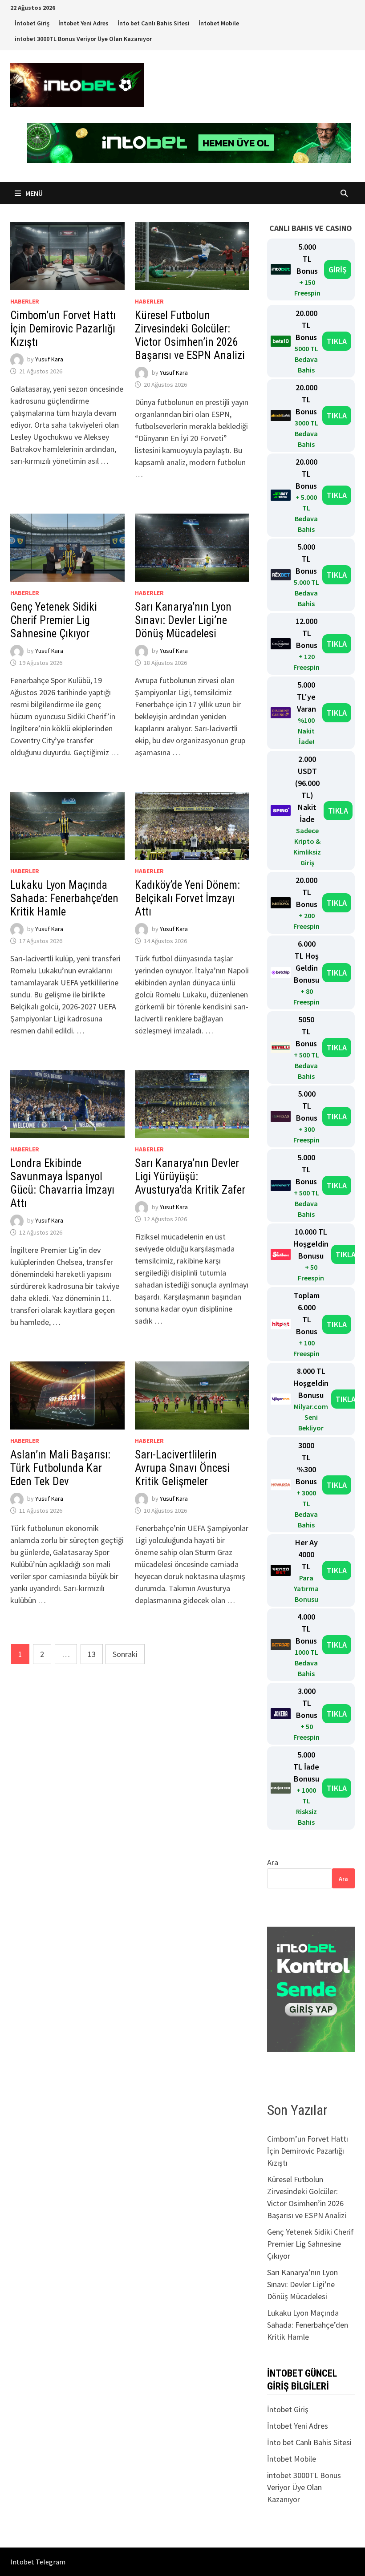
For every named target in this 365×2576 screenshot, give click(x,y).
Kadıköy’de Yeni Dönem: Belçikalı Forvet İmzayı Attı (187, 898)
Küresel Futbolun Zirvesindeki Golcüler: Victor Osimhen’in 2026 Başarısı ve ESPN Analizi (190, 335)
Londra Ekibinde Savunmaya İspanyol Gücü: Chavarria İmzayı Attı (62, 1183)
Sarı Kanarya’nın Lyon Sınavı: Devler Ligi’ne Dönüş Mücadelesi (183, 620)
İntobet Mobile (219, 23)
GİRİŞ (338, 269)
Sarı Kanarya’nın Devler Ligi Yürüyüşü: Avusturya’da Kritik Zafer (190, 1177)
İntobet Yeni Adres (83, 23)
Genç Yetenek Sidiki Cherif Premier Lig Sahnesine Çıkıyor (54, 620)
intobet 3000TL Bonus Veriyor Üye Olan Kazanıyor (83, 39)
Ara (273, 1862)
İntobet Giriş (32, 23)
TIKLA (337, 341)
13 (92, 1654)
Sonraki (125, 1654)
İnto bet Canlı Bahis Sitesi (154, 23)
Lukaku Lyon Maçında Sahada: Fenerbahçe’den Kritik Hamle (64, 898)
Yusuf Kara (49, 359)
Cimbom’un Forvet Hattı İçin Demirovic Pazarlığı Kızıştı (63, 329)
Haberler (25, 301)
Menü (33, 193)
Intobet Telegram (38, 2562)
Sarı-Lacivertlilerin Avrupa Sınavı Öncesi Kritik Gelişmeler (182, 1468)
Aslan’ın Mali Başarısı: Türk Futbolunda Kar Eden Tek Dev (60, 1468)
